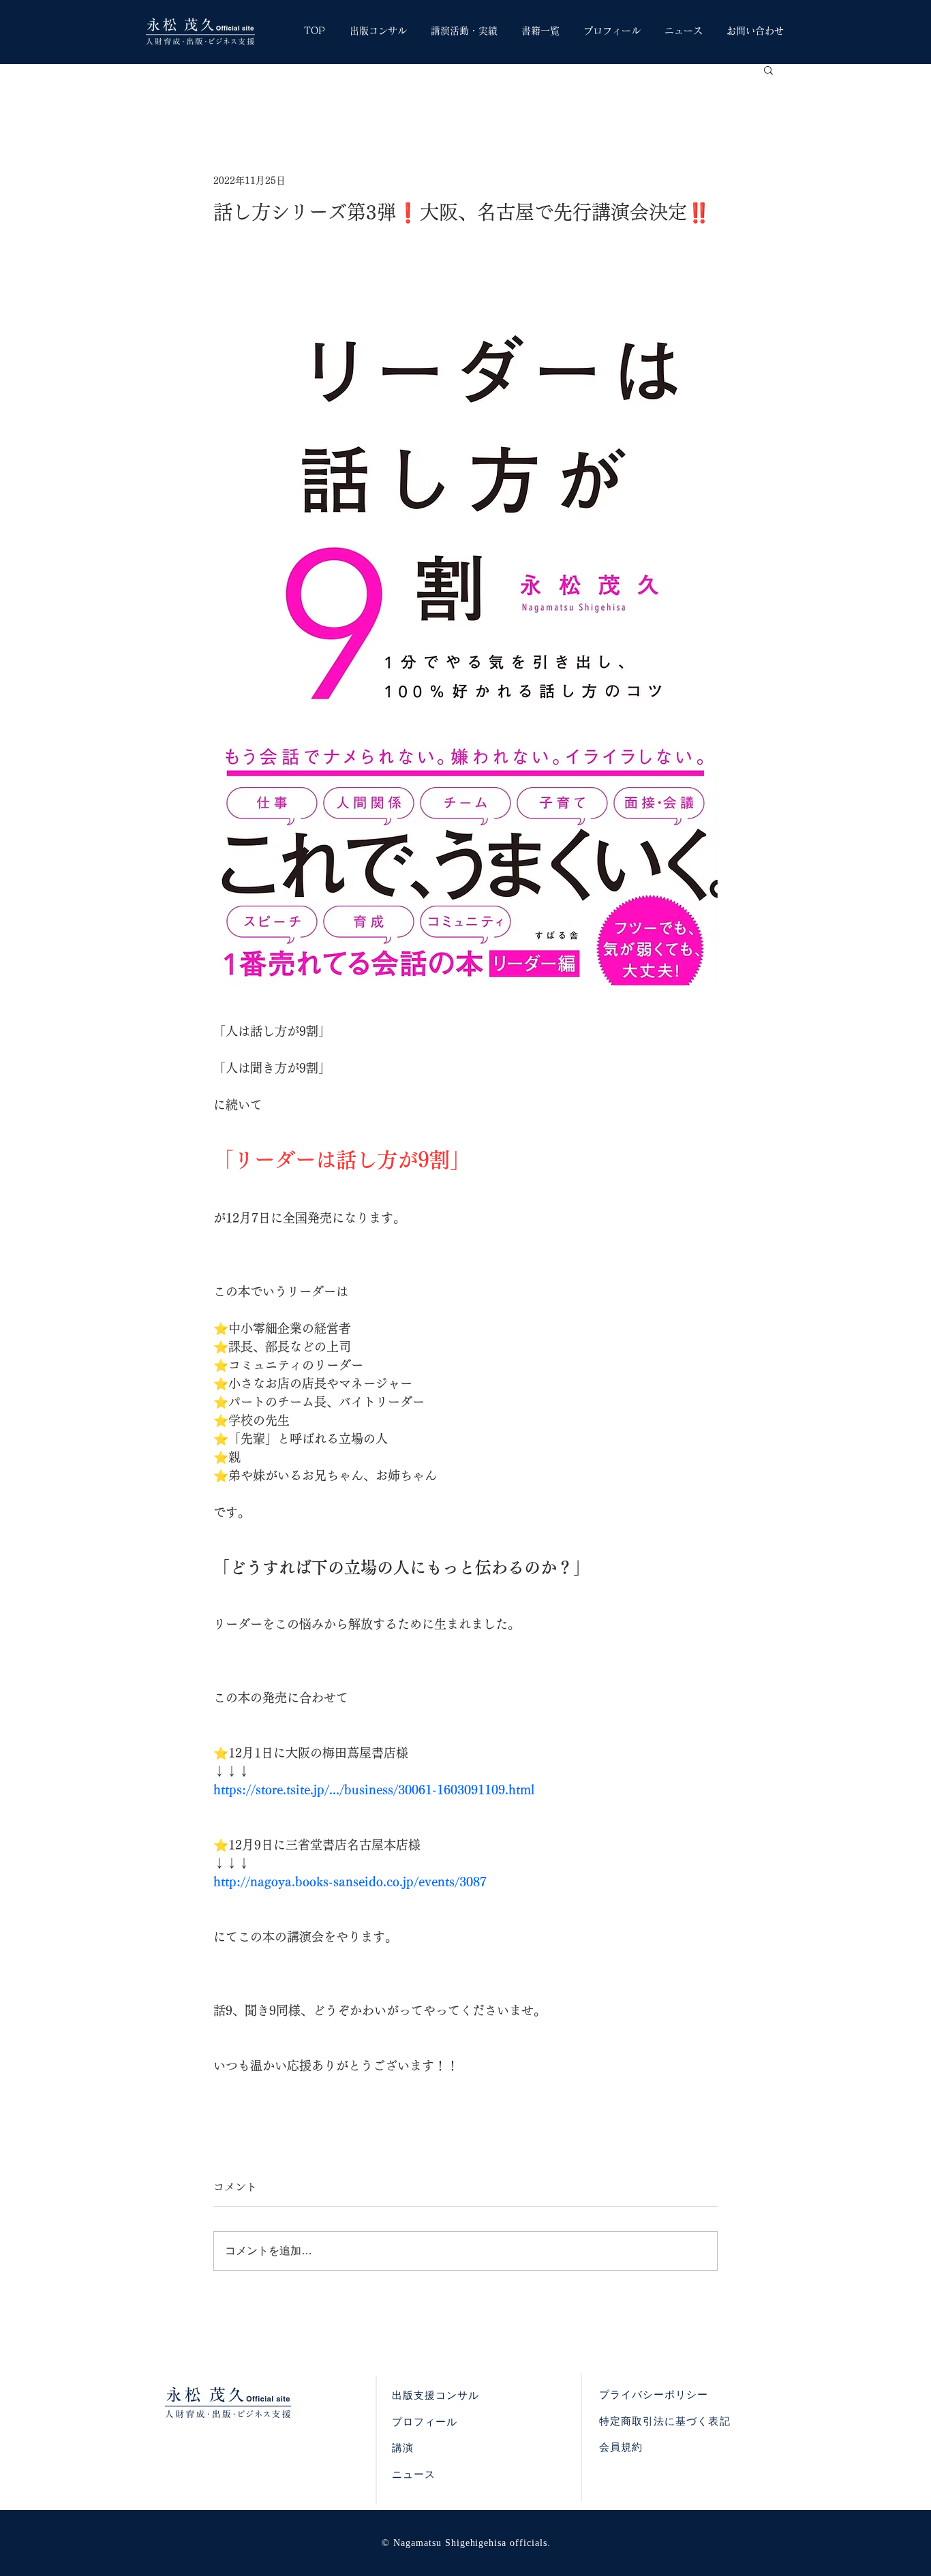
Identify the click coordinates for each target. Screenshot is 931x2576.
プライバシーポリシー (654, 2395)
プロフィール (425, 2422)
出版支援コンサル (436, 2395)
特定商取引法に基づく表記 (665, 2421)
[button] (768, 70)
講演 (403, 2448)
